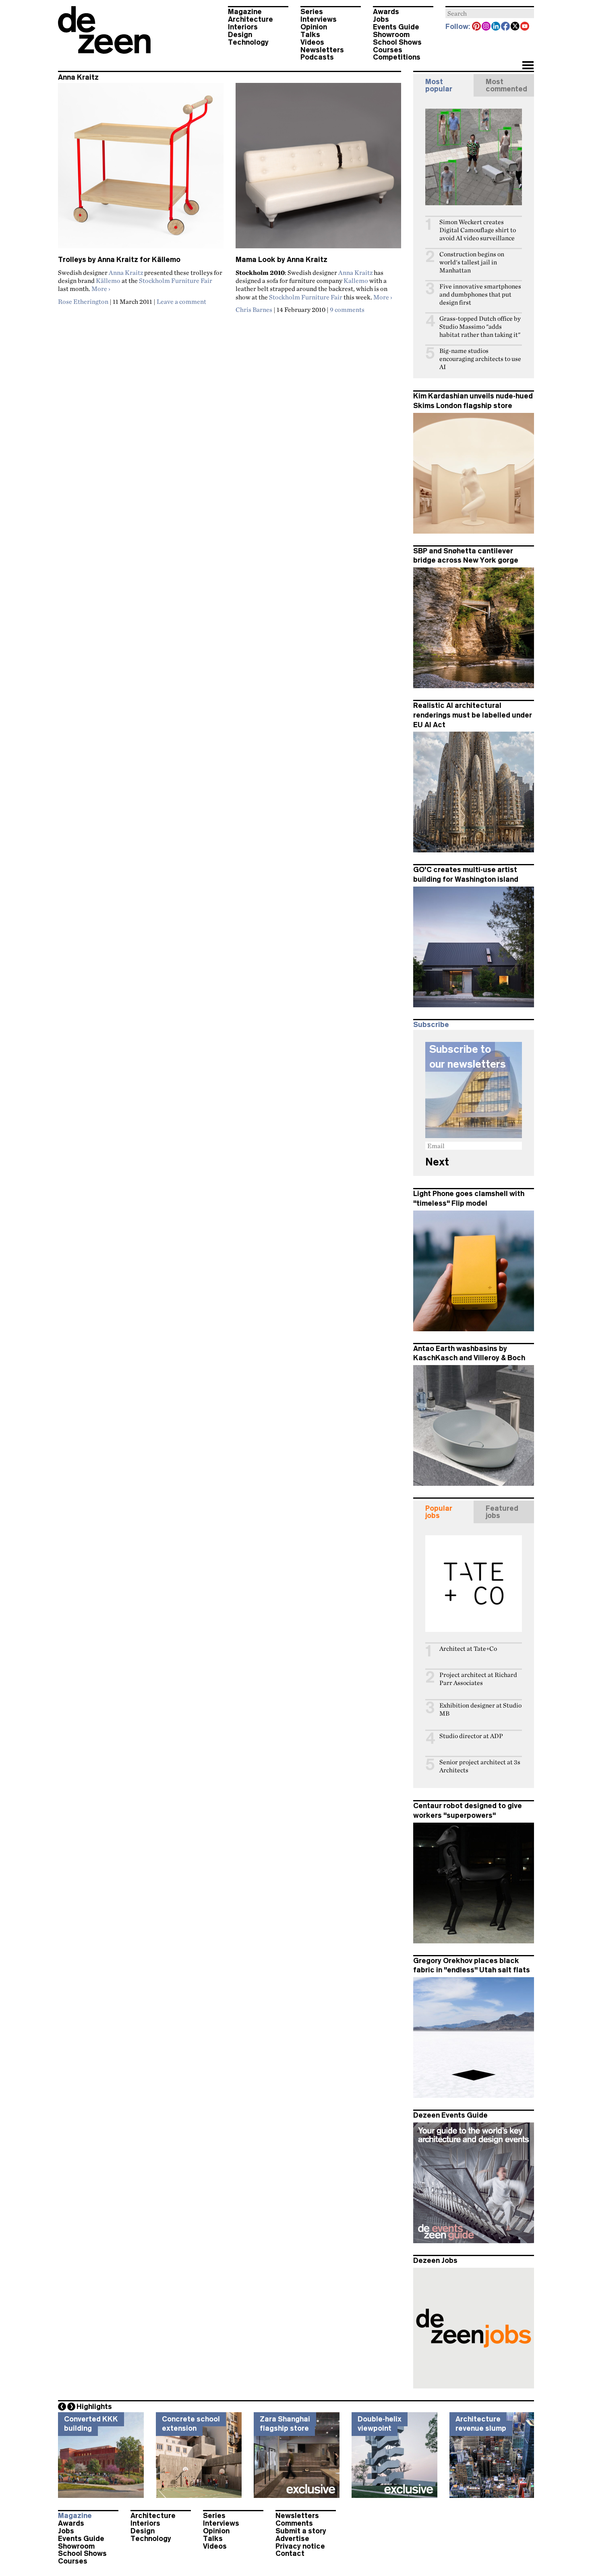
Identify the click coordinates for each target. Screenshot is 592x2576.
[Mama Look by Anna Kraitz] (318, 169)
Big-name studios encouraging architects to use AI (480, 359)
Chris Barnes (254, 309)
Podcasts (317, 57)
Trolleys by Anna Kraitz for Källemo (119, 260)
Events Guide (396, 27)
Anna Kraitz (126, 272)
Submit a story (301, 2531)
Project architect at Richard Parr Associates (478, 1679)
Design (240, 35)
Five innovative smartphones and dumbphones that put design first (480, 294)
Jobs (381, 19)
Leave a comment (181, 301)
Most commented (506, 85)
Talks (310, 35)
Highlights (94, 2407)
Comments (294, 2523)
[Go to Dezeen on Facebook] (506, 27)
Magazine (245, 12)
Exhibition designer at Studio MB (480, 1709)
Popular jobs (439, 1512)
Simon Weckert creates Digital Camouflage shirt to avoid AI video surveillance (478, 230)
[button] (528, 66)
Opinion (314, 27)
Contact (290, 2553)
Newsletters (322, 50)
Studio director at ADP (471, 1736)
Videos (312, 42)
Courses (388, 50)
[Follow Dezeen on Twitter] (515, 27)
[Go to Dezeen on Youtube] (525, 27)
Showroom (391, 35)
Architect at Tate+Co (468, 1649)
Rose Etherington (83, 301)
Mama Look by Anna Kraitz (282, 260)
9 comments (347, 309)
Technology (248, 42)
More (101, 289)
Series (312, 12)
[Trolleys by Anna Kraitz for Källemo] (141, 169)
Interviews (319, 19)
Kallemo (356, 280)
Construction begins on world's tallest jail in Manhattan (472, 262)
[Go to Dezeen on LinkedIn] (496, 27)
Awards (386, 12)
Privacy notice (300, 2546)
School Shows (397, 42)
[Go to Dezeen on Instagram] (486, 27)
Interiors (243, 27)
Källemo (108, 280)
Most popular (439, 85)
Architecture (250, 19)
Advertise (292, 2539)
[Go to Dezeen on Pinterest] (477, 27)
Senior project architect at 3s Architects (480, 1766)
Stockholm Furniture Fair (176, 280)
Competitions (397, 57)
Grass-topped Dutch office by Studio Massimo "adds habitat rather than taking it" (480, 327)
